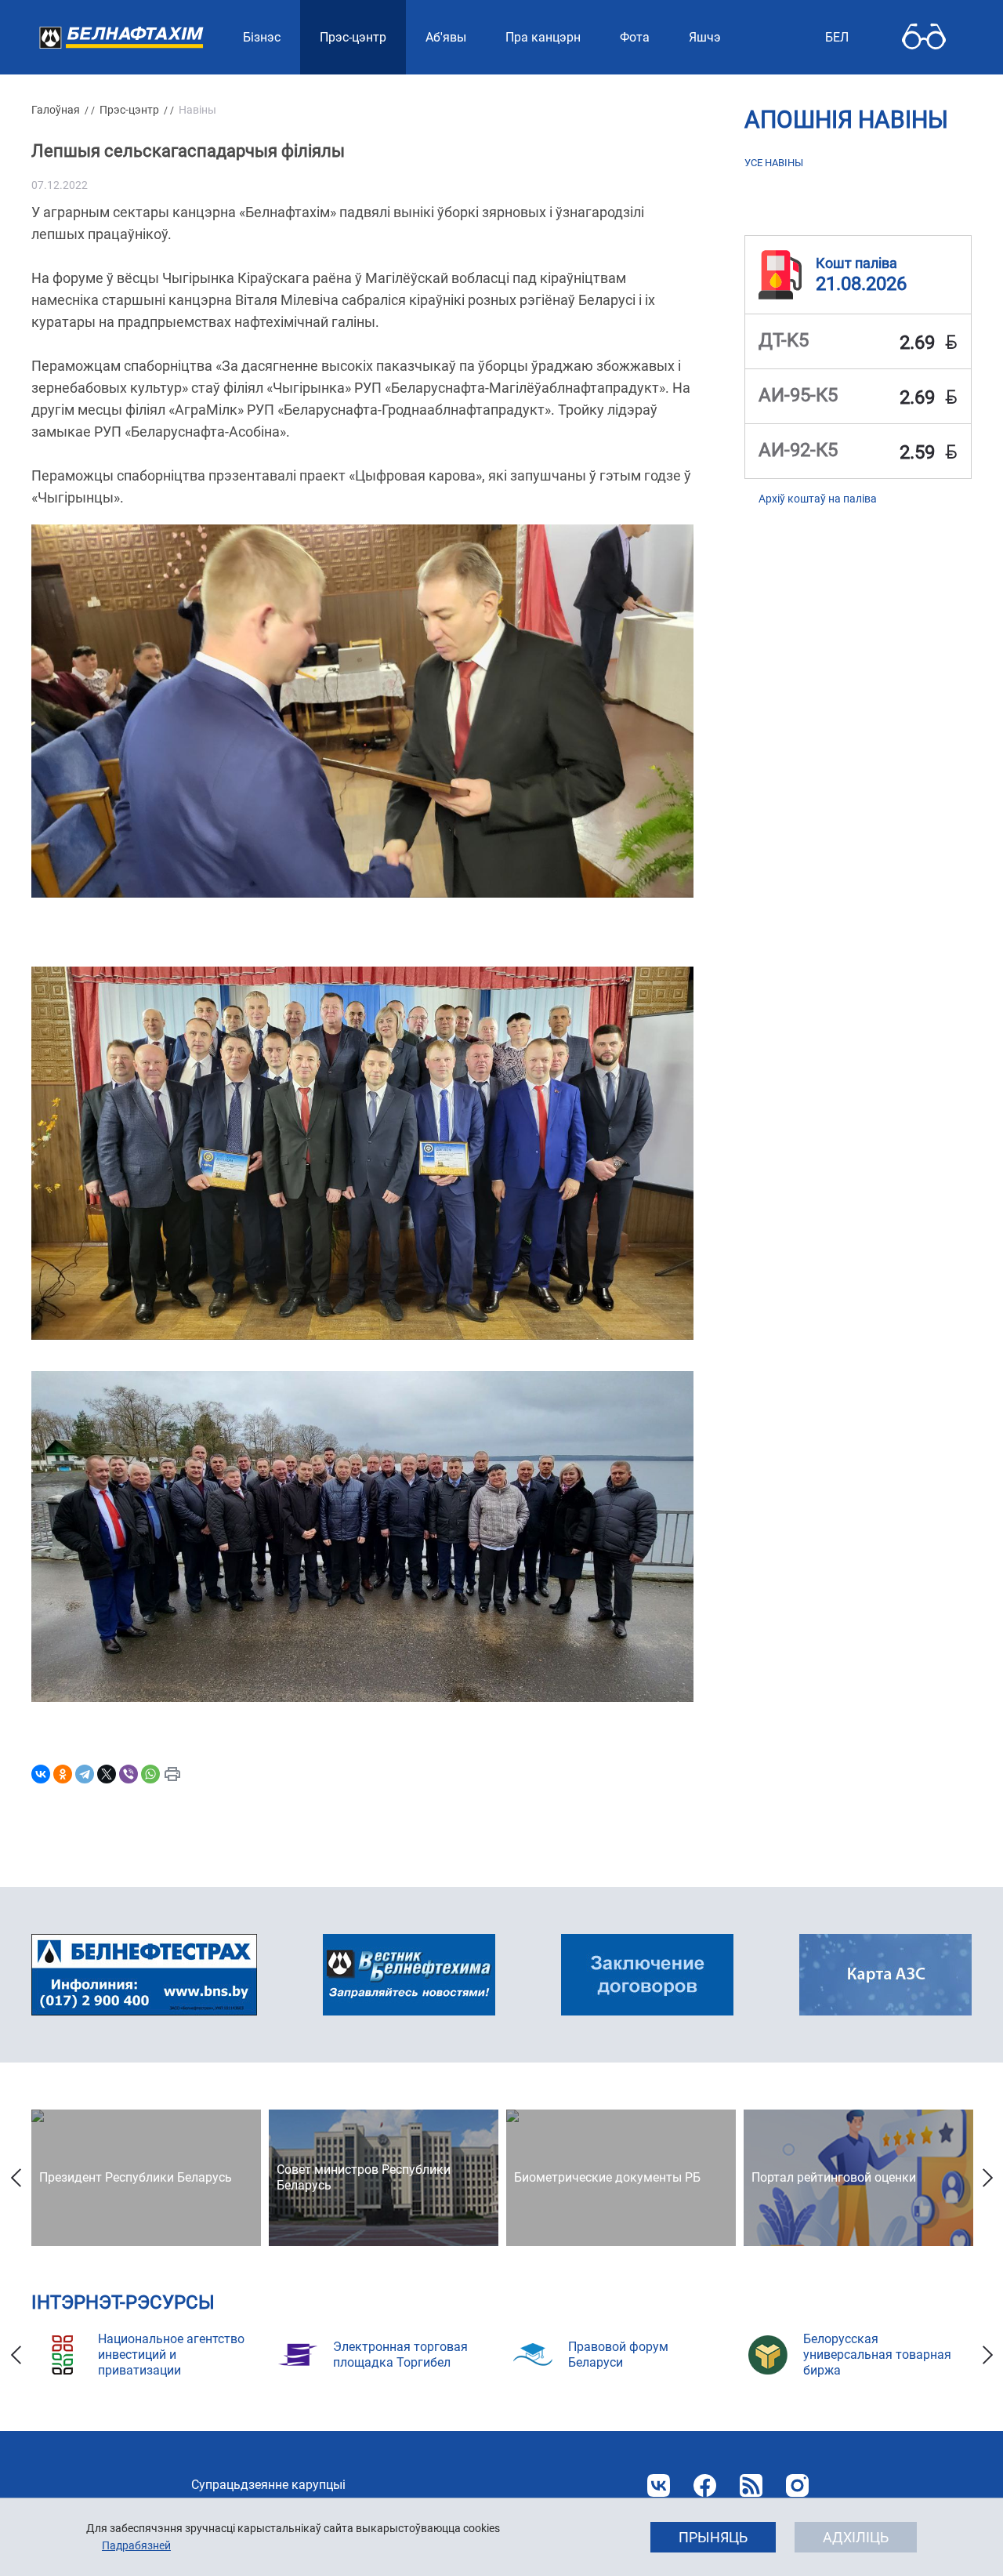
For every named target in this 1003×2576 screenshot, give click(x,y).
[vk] (659, 2485)
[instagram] (797, 2485)
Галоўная (56, 110)
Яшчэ (705, 37)
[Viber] (129, 1774)
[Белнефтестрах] (144, 1975)
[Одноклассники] (63, 1774)
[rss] (751, 2485)
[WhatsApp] (150, 1774)
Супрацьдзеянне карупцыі (268, 2485)
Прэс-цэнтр (129, 110)
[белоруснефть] (647, 1975)
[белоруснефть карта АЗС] (885, 1975)
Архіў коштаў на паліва (818, 499)
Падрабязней (136, 2545)
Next (987, 2178)
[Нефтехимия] (409, 1975)
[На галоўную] (121, 37)
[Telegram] (85, 1774)
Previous (16, 2178)
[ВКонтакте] (41, 1774)
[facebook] (705, 2485)
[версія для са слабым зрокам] (924, 37)
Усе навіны (774, 163)
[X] (107, 1774)
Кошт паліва (856, 262)
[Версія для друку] (172, 1774)
